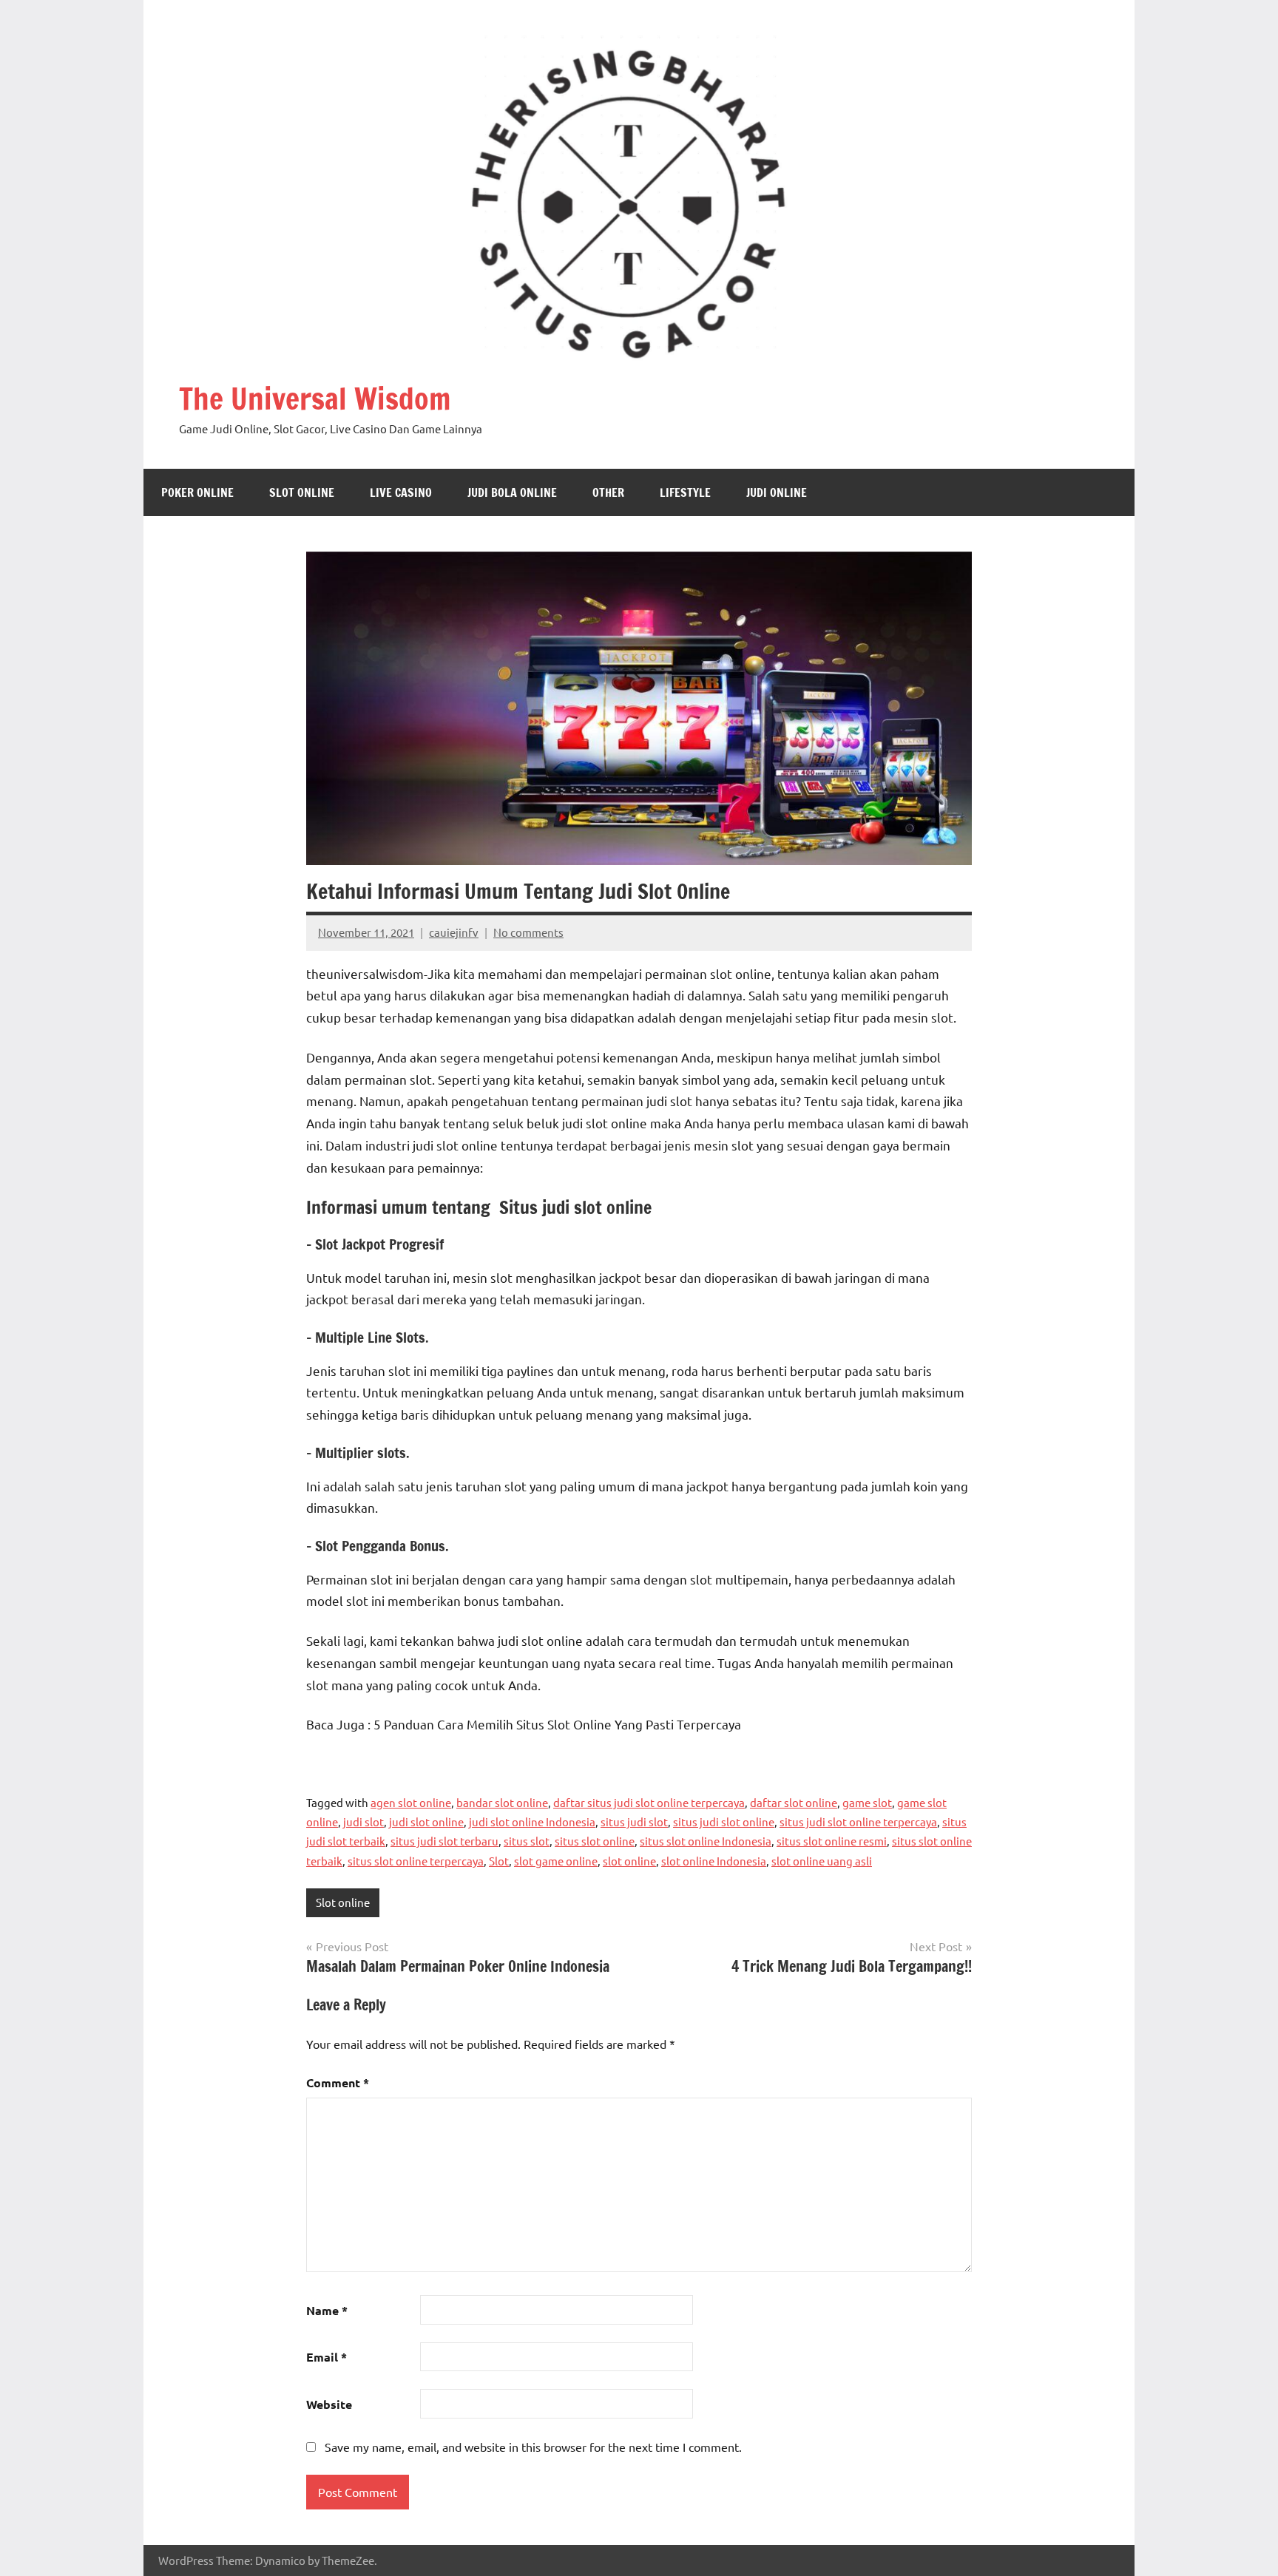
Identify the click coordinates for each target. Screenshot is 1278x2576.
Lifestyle (685, 492)
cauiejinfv (454, 932)
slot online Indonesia (714, 1861)
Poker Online (197, 492)
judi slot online (426, 1821)
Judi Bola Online (512, 492)
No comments (528, 932)
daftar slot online (794, 1802)
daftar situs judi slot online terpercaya (649, 1802)
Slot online (302, 492)
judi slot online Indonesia (532, 1821)
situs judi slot (634, 1821)
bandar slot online (502, 1802)
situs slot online (595, 1841)
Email (327, 2357)
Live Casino (401, 492)
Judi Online (777, 492)
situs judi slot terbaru (444, 1841)
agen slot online (411, 1802)
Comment (338, 2082)
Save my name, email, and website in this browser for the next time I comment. (533, 2447)
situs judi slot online (724, 1821)
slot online (629, 1861)
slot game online (556, 1861)
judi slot (364, 1821)
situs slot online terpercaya (416, 1861)
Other (608, 492)
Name (327, 2310)
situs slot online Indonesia (706, 1841)
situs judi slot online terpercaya (858, 1821)
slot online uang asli (822, 1861)
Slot (499, 1861)
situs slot (527, 1841)
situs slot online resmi (832, 1841)
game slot (867, 1802)
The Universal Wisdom (315, 398)
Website (329, 2404)
